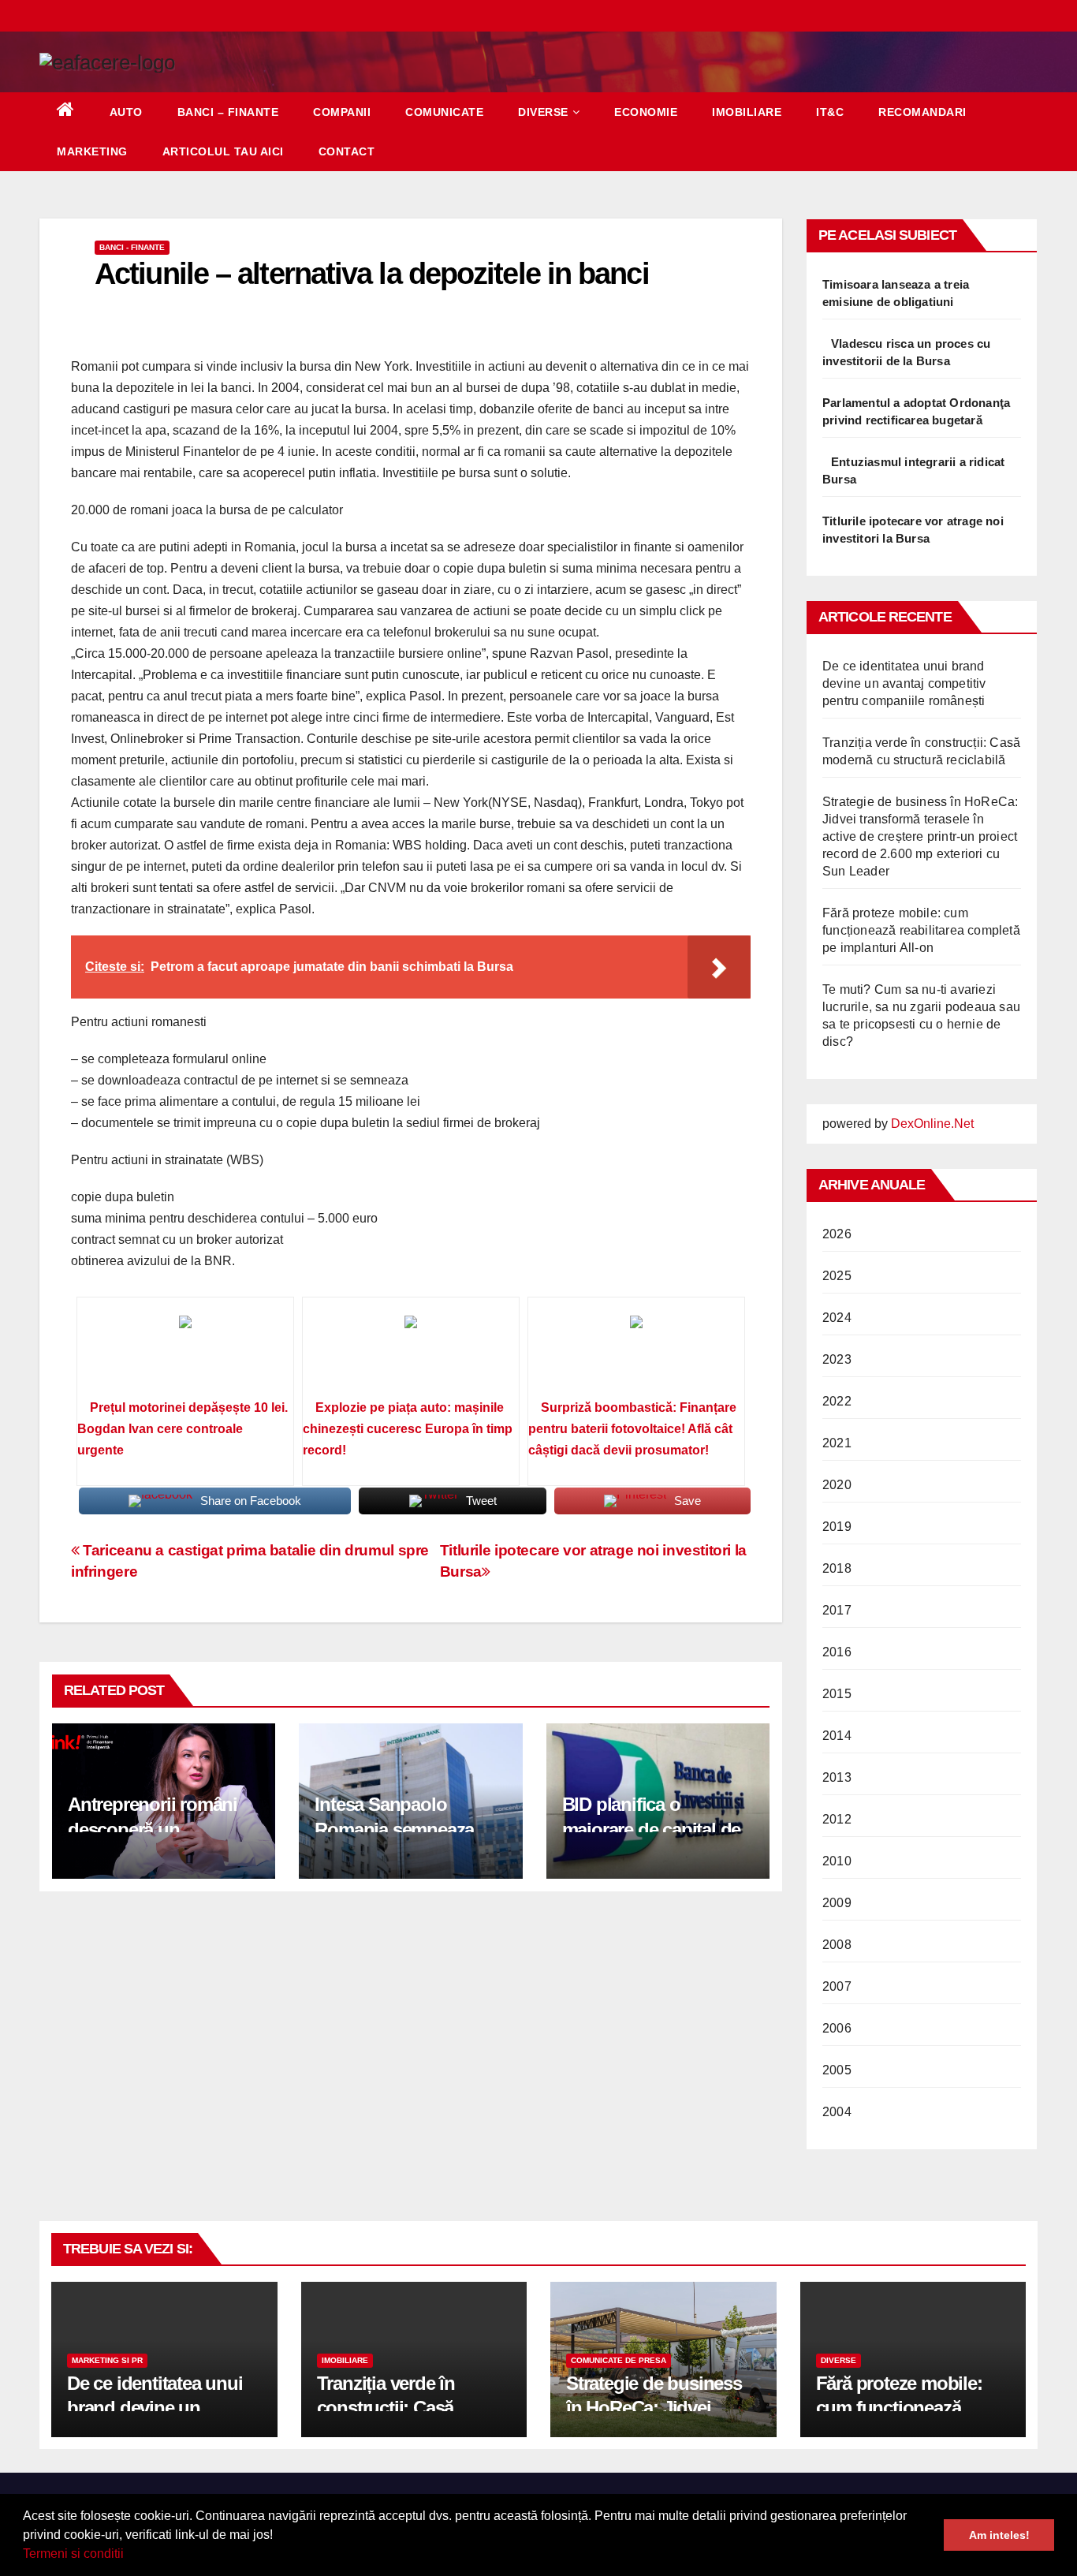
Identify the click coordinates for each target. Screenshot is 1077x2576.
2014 (837, 1736)
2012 (837, 1819)
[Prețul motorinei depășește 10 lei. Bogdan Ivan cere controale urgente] (185, 1353)
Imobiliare (747, 112)
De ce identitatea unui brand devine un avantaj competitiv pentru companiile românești (904, 683)
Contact (347, 151)
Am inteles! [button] (999, 2535)
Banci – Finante (228, 112)
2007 (837, 1986)
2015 (837, 1694)
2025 (837, 1276)
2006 (837, 2028)
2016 (837, 1652)
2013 (837, 1777)
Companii (342, 112)
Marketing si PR (107, 2360)
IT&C (830, 112)
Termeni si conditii (73, 2554)
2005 (837, 2070)
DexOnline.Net (932, 1124)
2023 (837, 1359)
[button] (129, 2555)
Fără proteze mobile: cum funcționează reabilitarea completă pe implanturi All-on (921, 930)
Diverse (543, 112)
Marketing (92, 151)
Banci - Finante (132, 247)
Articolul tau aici (223, 151)
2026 (837, 1234)
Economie (646, 112)
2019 (837, 1527)
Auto (126, 112)
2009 (837, 1903)
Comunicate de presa (619, 2360)
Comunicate (444, 112)
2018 (837, 1568)
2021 (837, 1443)
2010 (837, 1861)
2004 (837, 2112)
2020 (837, 1485)
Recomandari (922, 112)
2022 (837, 1401)
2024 (837, 1318)
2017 (837, 1610)
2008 (837, 1945)
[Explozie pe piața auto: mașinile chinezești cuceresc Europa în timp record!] (411, 1353)
